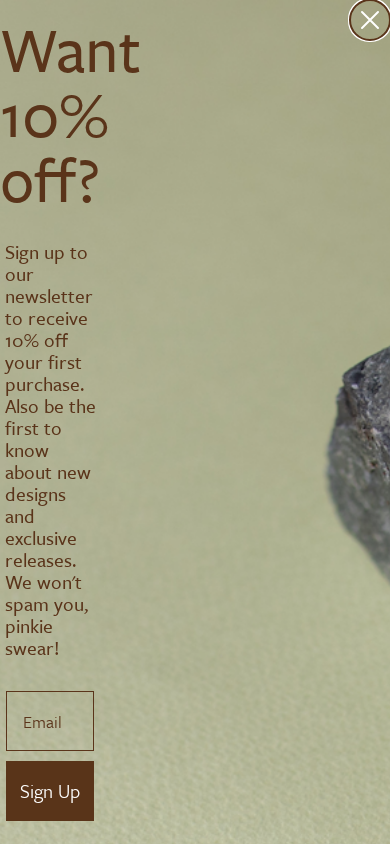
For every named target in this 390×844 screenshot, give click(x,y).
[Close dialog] (370, 20)
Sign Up (50, 790)
